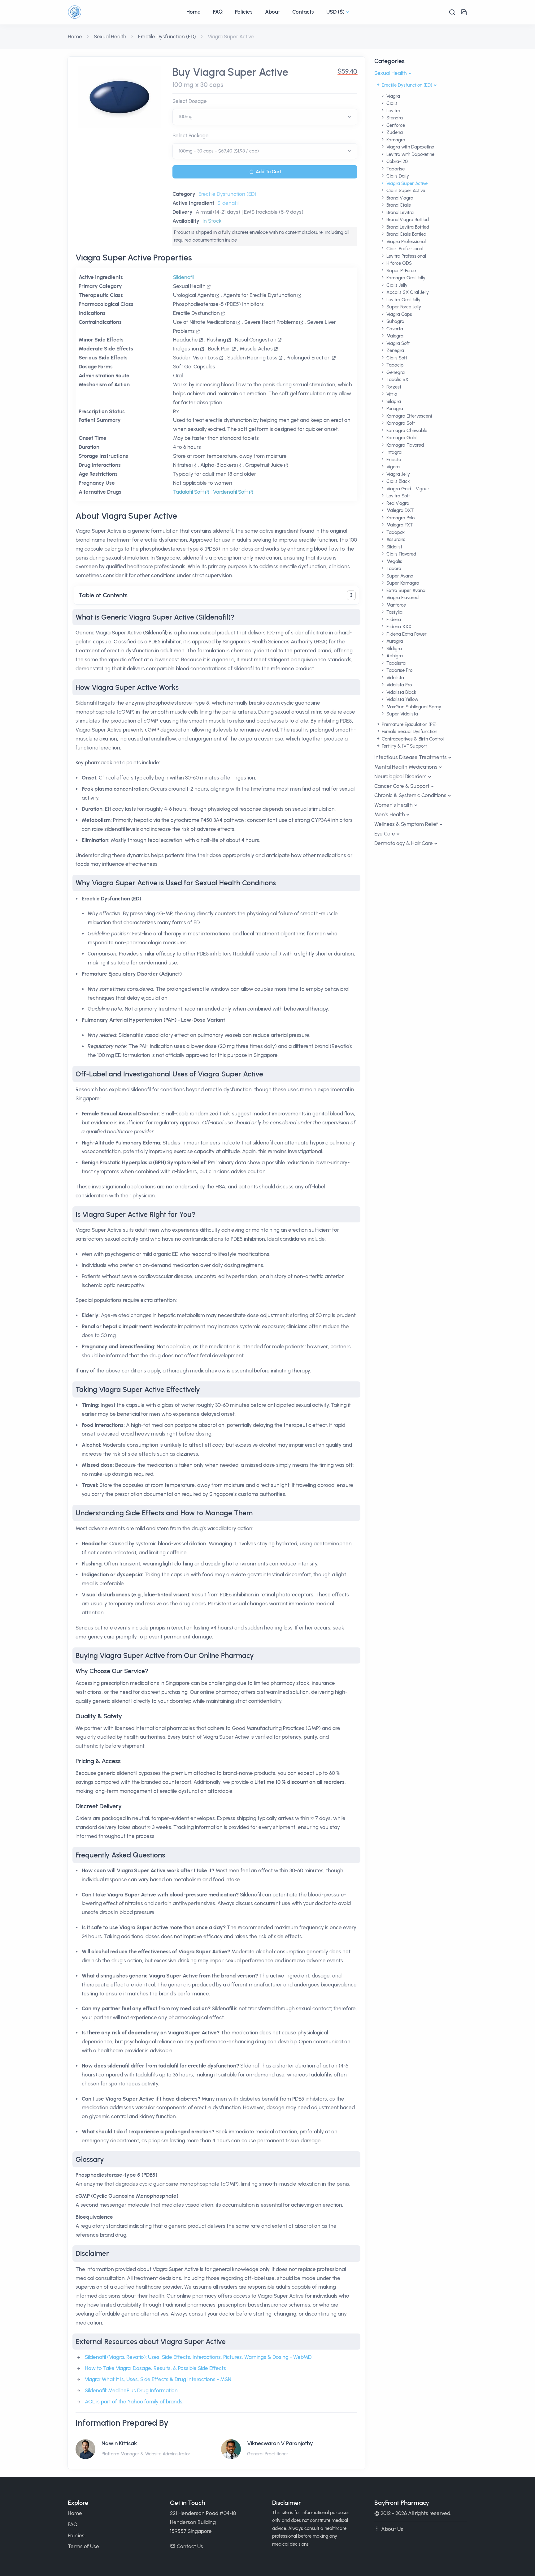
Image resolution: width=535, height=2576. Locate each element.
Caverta (394, 329)
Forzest (393, 387)
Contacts (303, 12)
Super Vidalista (402, 714)
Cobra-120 (396, 161)
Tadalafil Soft (189, 492)
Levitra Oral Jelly (403, 300)
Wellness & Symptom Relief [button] (406, 824)
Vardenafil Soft (231, 492)
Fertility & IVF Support (404, 746)
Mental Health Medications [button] (406, 767)
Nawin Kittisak (119, 2443)
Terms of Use (83, 2546)
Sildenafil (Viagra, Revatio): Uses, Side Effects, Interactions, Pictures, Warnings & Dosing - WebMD (198, 2357)
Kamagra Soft (400, 423)
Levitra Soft (398, 496)
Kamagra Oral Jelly (405, 278)
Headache (185, 340)
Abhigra (394, 656)
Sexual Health (110, 36)
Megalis (394, 561)
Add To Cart (268, 172)
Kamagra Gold (401, 438)
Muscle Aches (256, 349)
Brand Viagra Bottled (407, 220)
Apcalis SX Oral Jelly (407, 292)
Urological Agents (194, 295)
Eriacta (393, 460)
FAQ (218, 12)
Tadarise (395, 169)
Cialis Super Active (405, 191)
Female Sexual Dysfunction (409, 732)
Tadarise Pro (399, 670)
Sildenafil (228, 203)
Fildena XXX (398, 627)
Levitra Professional (406, 256)
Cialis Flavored (401, 554)
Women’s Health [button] (394, 805)
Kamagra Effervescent (409, 416)
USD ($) (335, 12)
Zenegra (395, 350)
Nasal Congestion (256, 340)
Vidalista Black (401, 692)
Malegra (394, 336)
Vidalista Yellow (402, 699)
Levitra (393, 111)
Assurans (395, 539)
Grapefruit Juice (264, 465)
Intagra (393, 452)
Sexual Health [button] (391, 73)
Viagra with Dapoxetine (410, 147)
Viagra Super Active (406, 183)
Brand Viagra (399, 198)
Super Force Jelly (403, 307)
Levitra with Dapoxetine (410, 154)
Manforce (396, 605)
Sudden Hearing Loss (252, 358)
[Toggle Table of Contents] (351, 595)
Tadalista (395, 663)
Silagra (393, 401)
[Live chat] (464, 12)
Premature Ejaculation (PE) (409, 724)
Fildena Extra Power (406, 634)
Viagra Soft (397, 343)
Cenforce (395, 125)
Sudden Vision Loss (196, 358)
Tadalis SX (397, 380)
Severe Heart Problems (271, 322)
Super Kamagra (402, 583)
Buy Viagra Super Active (230, 72)
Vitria (391, 394)
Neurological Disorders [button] (400, 776)
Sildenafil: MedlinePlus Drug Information (131, 2390)
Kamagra (395, 140)
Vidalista (395, 678)
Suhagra (395, 321)
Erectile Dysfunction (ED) (167, 36)
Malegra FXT (399, 525)
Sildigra (394, 649)
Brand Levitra (399, 213)
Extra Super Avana (405, 590)
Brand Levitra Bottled (407, 227)
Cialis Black (398, 481)
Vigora (392, 467)
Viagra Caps (399, 314)
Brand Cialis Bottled (406, 234)
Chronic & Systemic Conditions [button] (410, 795)
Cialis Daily (397, 176)
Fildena (393, 620)
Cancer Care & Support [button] (402, 786)
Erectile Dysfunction (196, 313)
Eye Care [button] (385, 834)
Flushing (216, 340)
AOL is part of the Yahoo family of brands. (134, 2402)
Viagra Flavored (402, 598)
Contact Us (190, 2546)
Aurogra (394, 641)
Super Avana (399, 576)
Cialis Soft (396, 358)
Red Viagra (397, 503)
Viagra (393, 96)
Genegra (395, 372)
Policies (244, 12)
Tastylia (394, 612)
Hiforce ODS (398, 263)
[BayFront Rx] (124, 12)
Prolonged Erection (309, 358)
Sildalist (394, 547)
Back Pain (219, 349)
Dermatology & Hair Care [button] (404, 843)
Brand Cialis (398, 205)
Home (194, 12)
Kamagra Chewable (406, 431)
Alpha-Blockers (218, 465)
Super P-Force (400, 271)
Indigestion (186, 349)
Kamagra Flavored (405, 445)
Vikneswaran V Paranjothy (280, 2443)
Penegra (394, 409)
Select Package (191, 135)
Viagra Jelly (398, 474)
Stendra (394, 118)
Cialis (391, 103)
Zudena (394, 132)
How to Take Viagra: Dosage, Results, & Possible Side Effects (155, 2368)
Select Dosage (190, 101)
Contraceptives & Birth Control (412, 739)
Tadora (393, 569)
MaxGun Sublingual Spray (413, 707)
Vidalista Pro (398, 685)
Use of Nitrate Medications (204, 322)
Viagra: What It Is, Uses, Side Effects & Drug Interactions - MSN (158, 2379)
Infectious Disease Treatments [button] (411, 757)
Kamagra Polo (400, 518)
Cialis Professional (404, 249)
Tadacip (394, 365)
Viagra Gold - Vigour (407, 489)
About (272, 12)
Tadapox (395, 532)
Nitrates (182, 465)
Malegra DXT (399, 510)
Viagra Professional (405, 242)
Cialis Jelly (396, 285)
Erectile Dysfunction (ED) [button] (406, 85)
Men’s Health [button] (390, 814)
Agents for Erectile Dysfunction (260, 295)
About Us (392, 2529)
